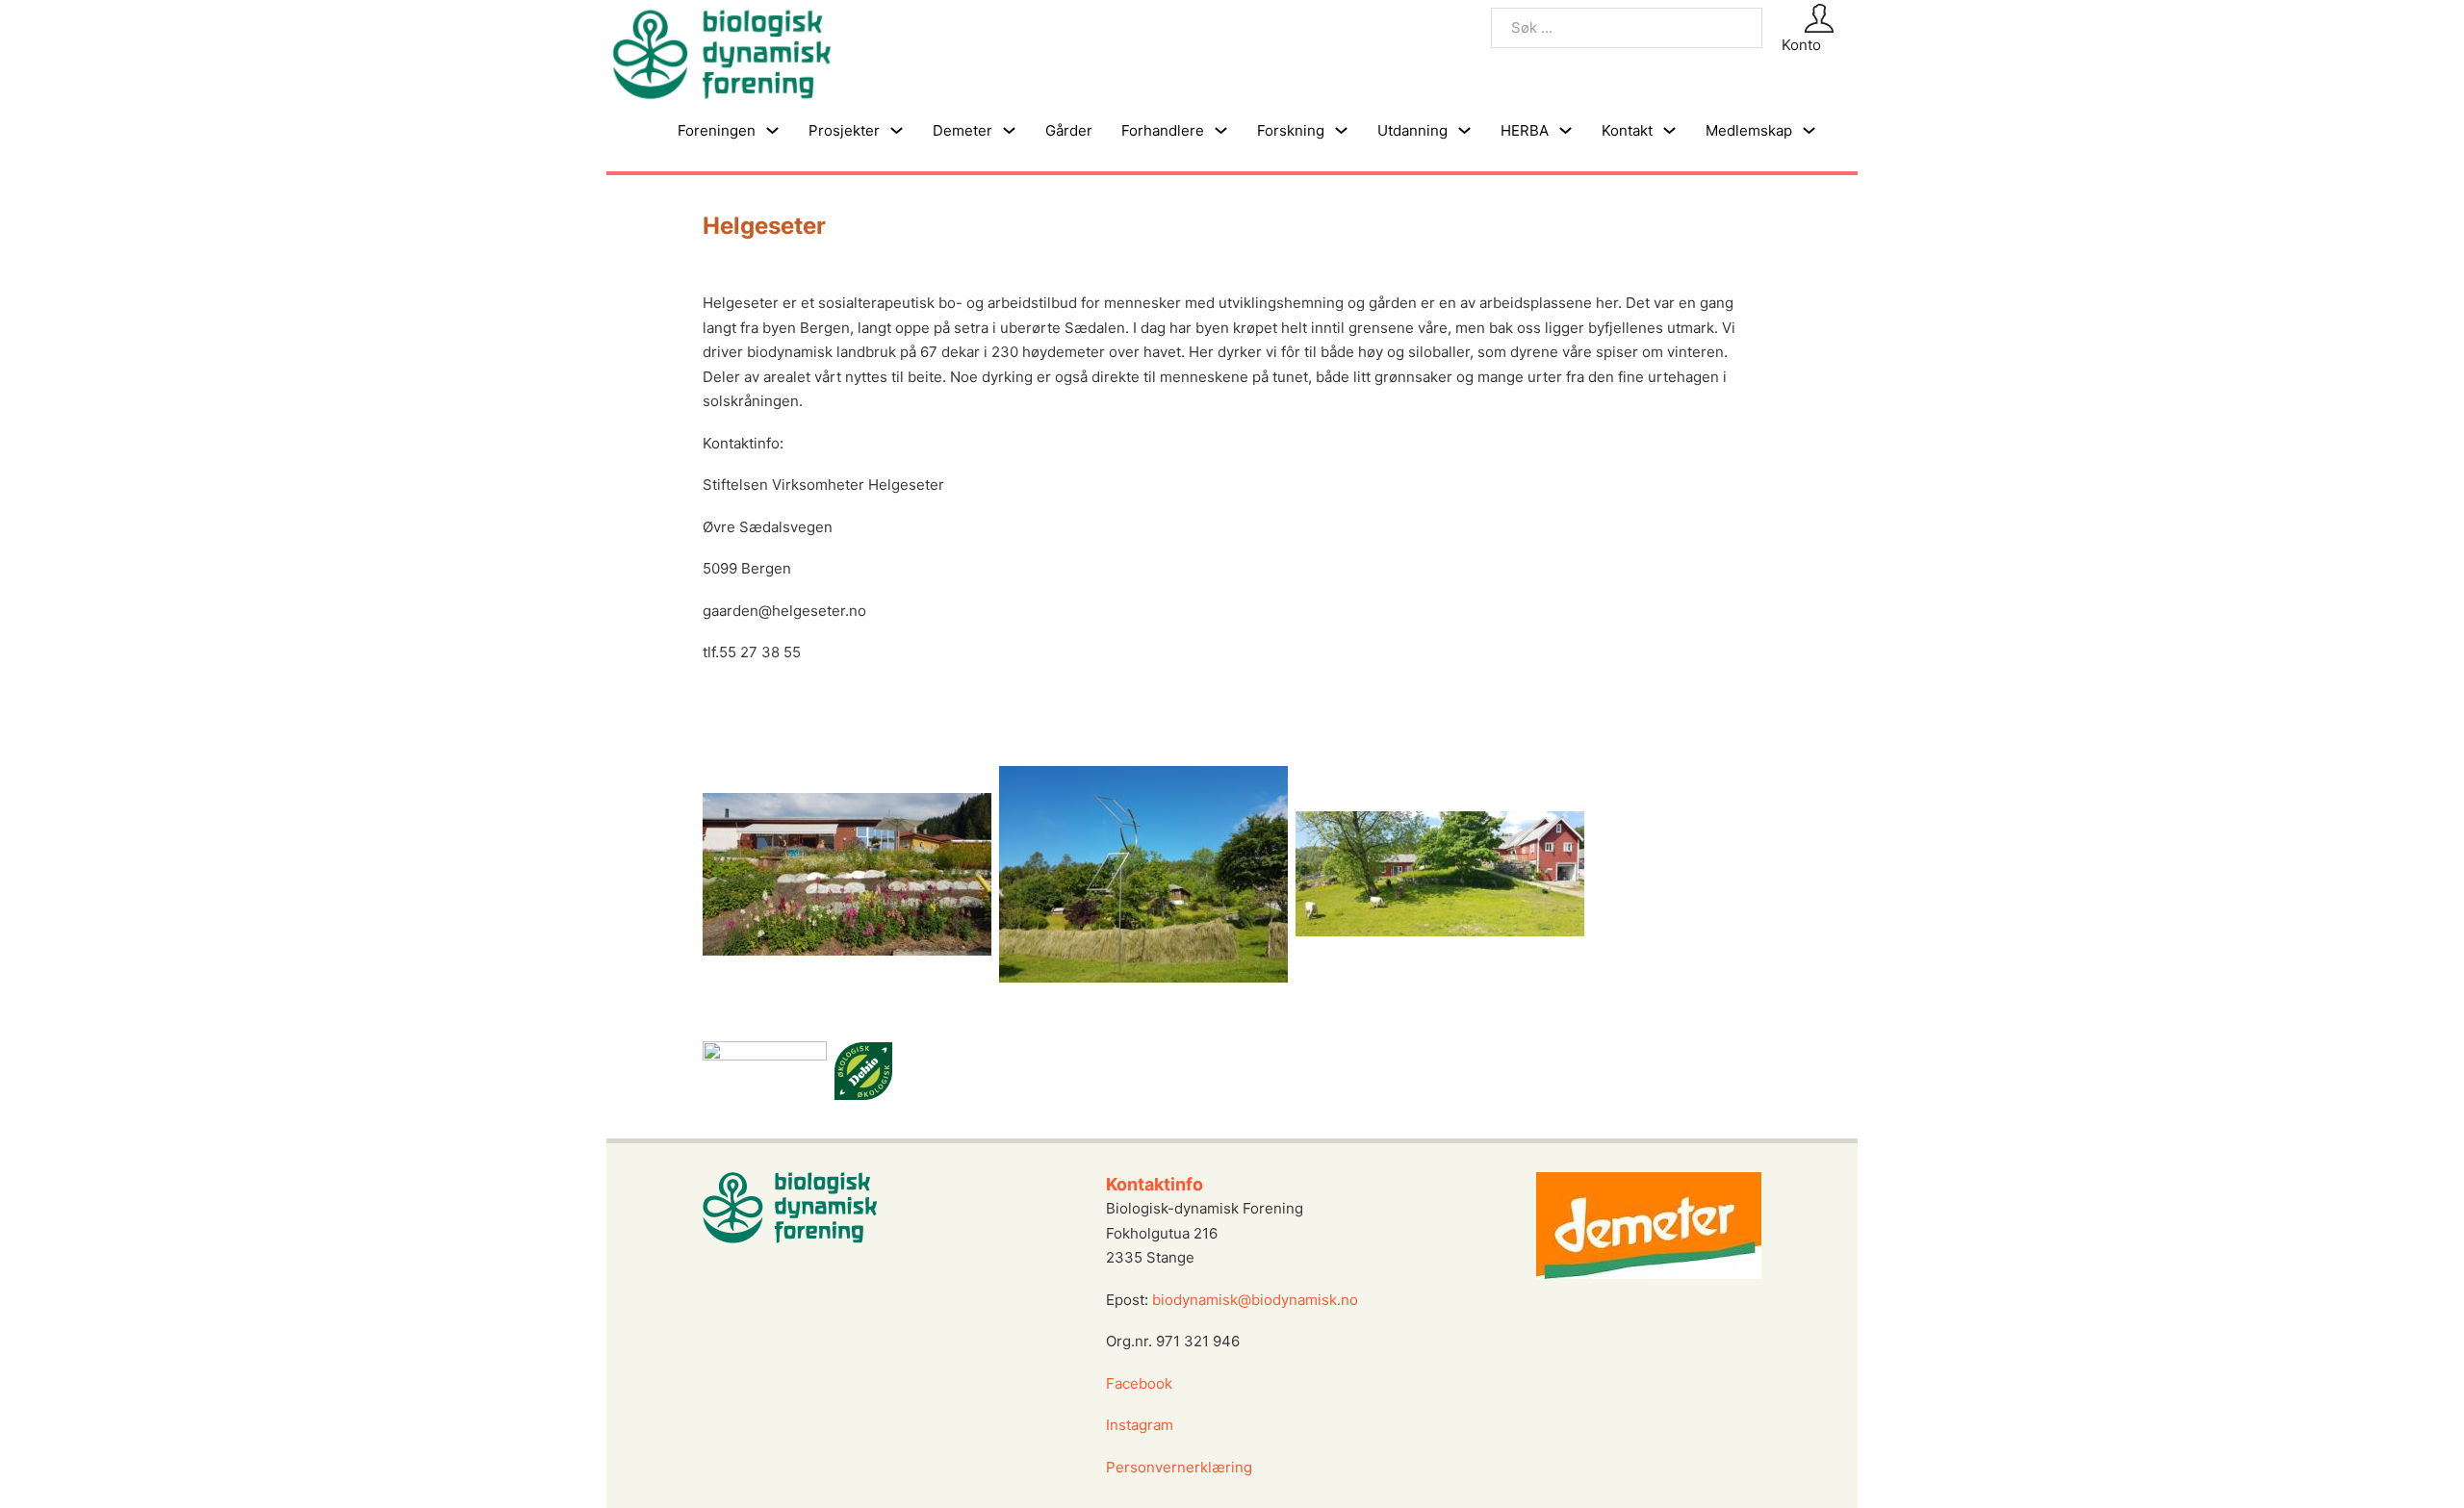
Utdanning (1412, 130)
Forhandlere (1163, 130)
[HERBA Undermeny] (1566, 130)
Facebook (1139, 1383)
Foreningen (717, 130)
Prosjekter (844, 130)
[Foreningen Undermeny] (772, 130)
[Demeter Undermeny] (1009, 130)
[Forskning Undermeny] (1341, 130)
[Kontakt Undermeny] (1669, 130)
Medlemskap (1749, 130)
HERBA (1525, 130)
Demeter (962, 130)
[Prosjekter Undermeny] (897, 130)
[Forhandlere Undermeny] (1221, 130)
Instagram (1142, 1425)
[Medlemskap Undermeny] (1809, 130)
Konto (1801, 45)
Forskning (1291, 130)
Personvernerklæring (1179, 1467)
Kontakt (1627, 130)
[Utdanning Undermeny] (1464, 130)
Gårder (1069, 130)
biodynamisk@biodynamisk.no (1255, 1300)
